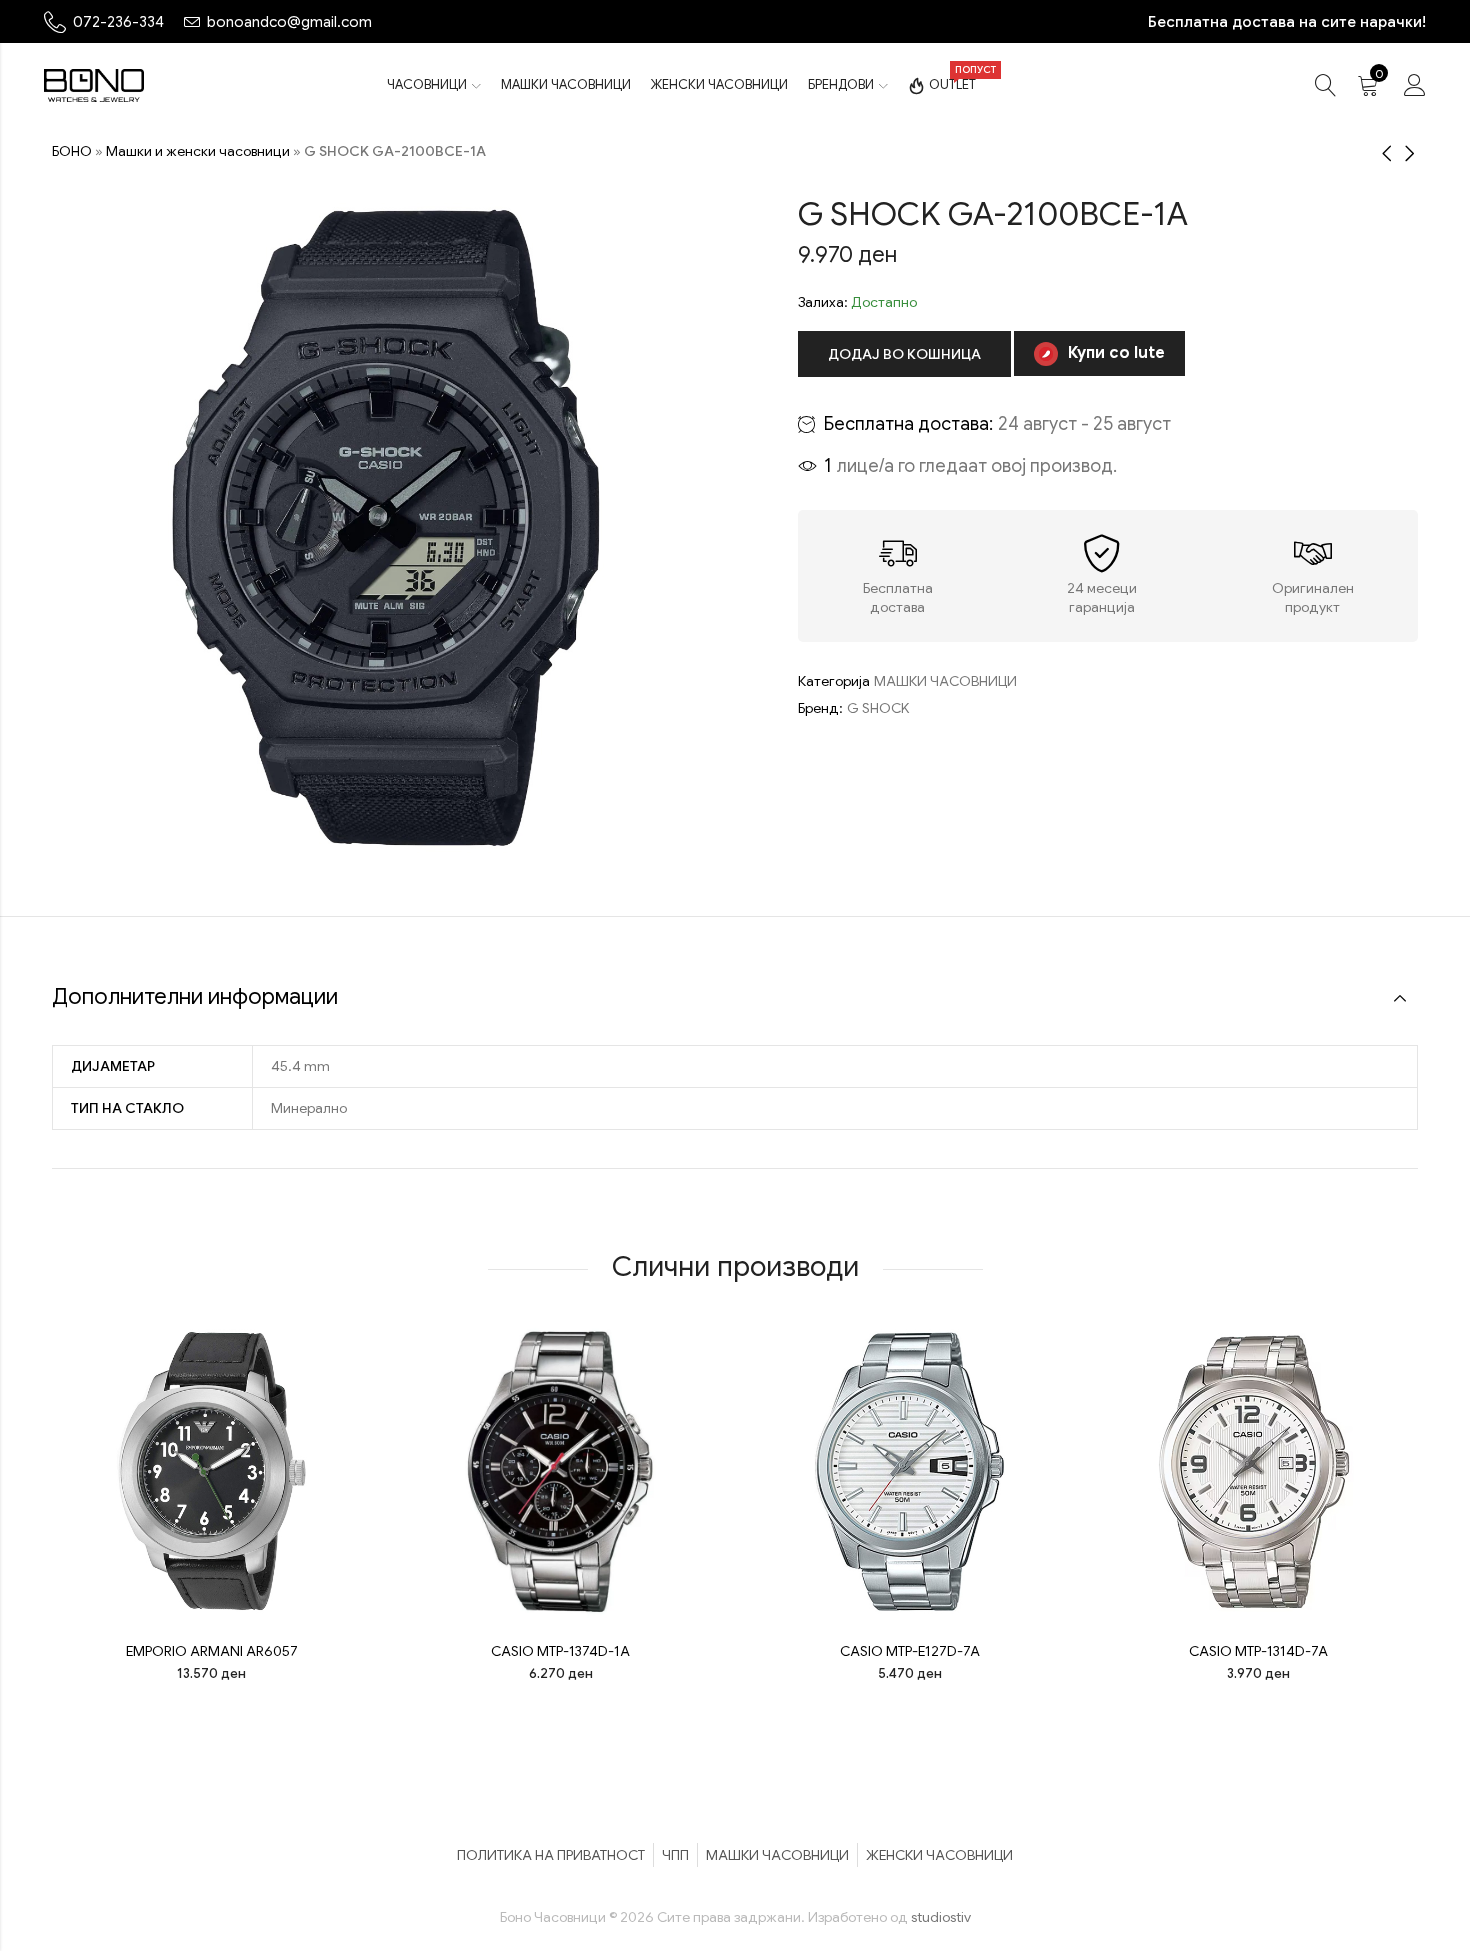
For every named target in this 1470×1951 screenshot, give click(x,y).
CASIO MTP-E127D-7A (910, 1651)
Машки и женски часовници (198, 151)
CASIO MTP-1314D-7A (1258, 1651)
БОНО (72, 151)
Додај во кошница (904, 354)
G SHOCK (878, 708)
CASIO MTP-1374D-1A (560, 1651)
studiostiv (941, 1917)
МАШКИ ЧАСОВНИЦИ (945, 681)
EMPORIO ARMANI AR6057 (212, 1651)
